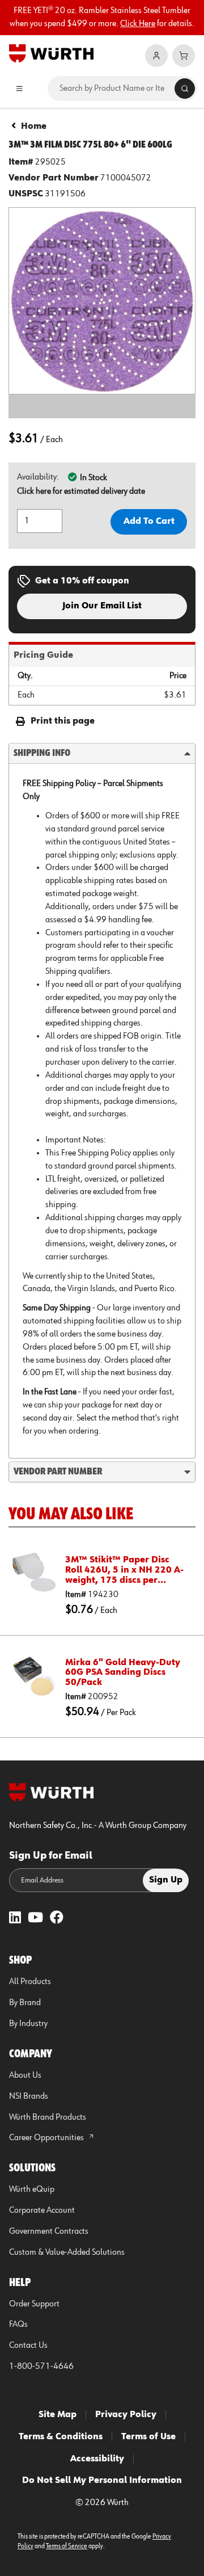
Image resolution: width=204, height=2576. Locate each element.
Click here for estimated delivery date (81, 491)
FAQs (18, 2325)
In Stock (93, 478)
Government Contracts (49, 2232)
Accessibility (97, 2459)
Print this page (63, 721)
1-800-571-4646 (41, 2367)
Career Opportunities (47, 2138)
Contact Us (28, 2346)
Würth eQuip (32, 2190)
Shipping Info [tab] (42, 753)
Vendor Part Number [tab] (58, 1472)
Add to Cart (149, 522)
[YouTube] (35, 1919)
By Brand (25, 2003)
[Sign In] (156, 56)
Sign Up (166, 1880)
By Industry (28, 2024)
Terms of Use (148, 2437)
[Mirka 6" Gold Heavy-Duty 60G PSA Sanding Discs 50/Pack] (34, 1675)
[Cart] (184, 56)
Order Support (34, 2304)
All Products (30, 1982)
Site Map (58, 2415)
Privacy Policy (126, 2415)
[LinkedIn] (15, 1919)
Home (34, 127)
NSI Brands (29, 2096)
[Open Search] (185, 89)
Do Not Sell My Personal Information (102, 2481)
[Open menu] (19, 89)
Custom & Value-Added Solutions (67, 2253)
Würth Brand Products (48, 2117)
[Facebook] (57, 1919)
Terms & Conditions (61, 2437)
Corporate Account (42, 2211)
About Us (25, 2075)
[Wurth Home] (51, 53)
